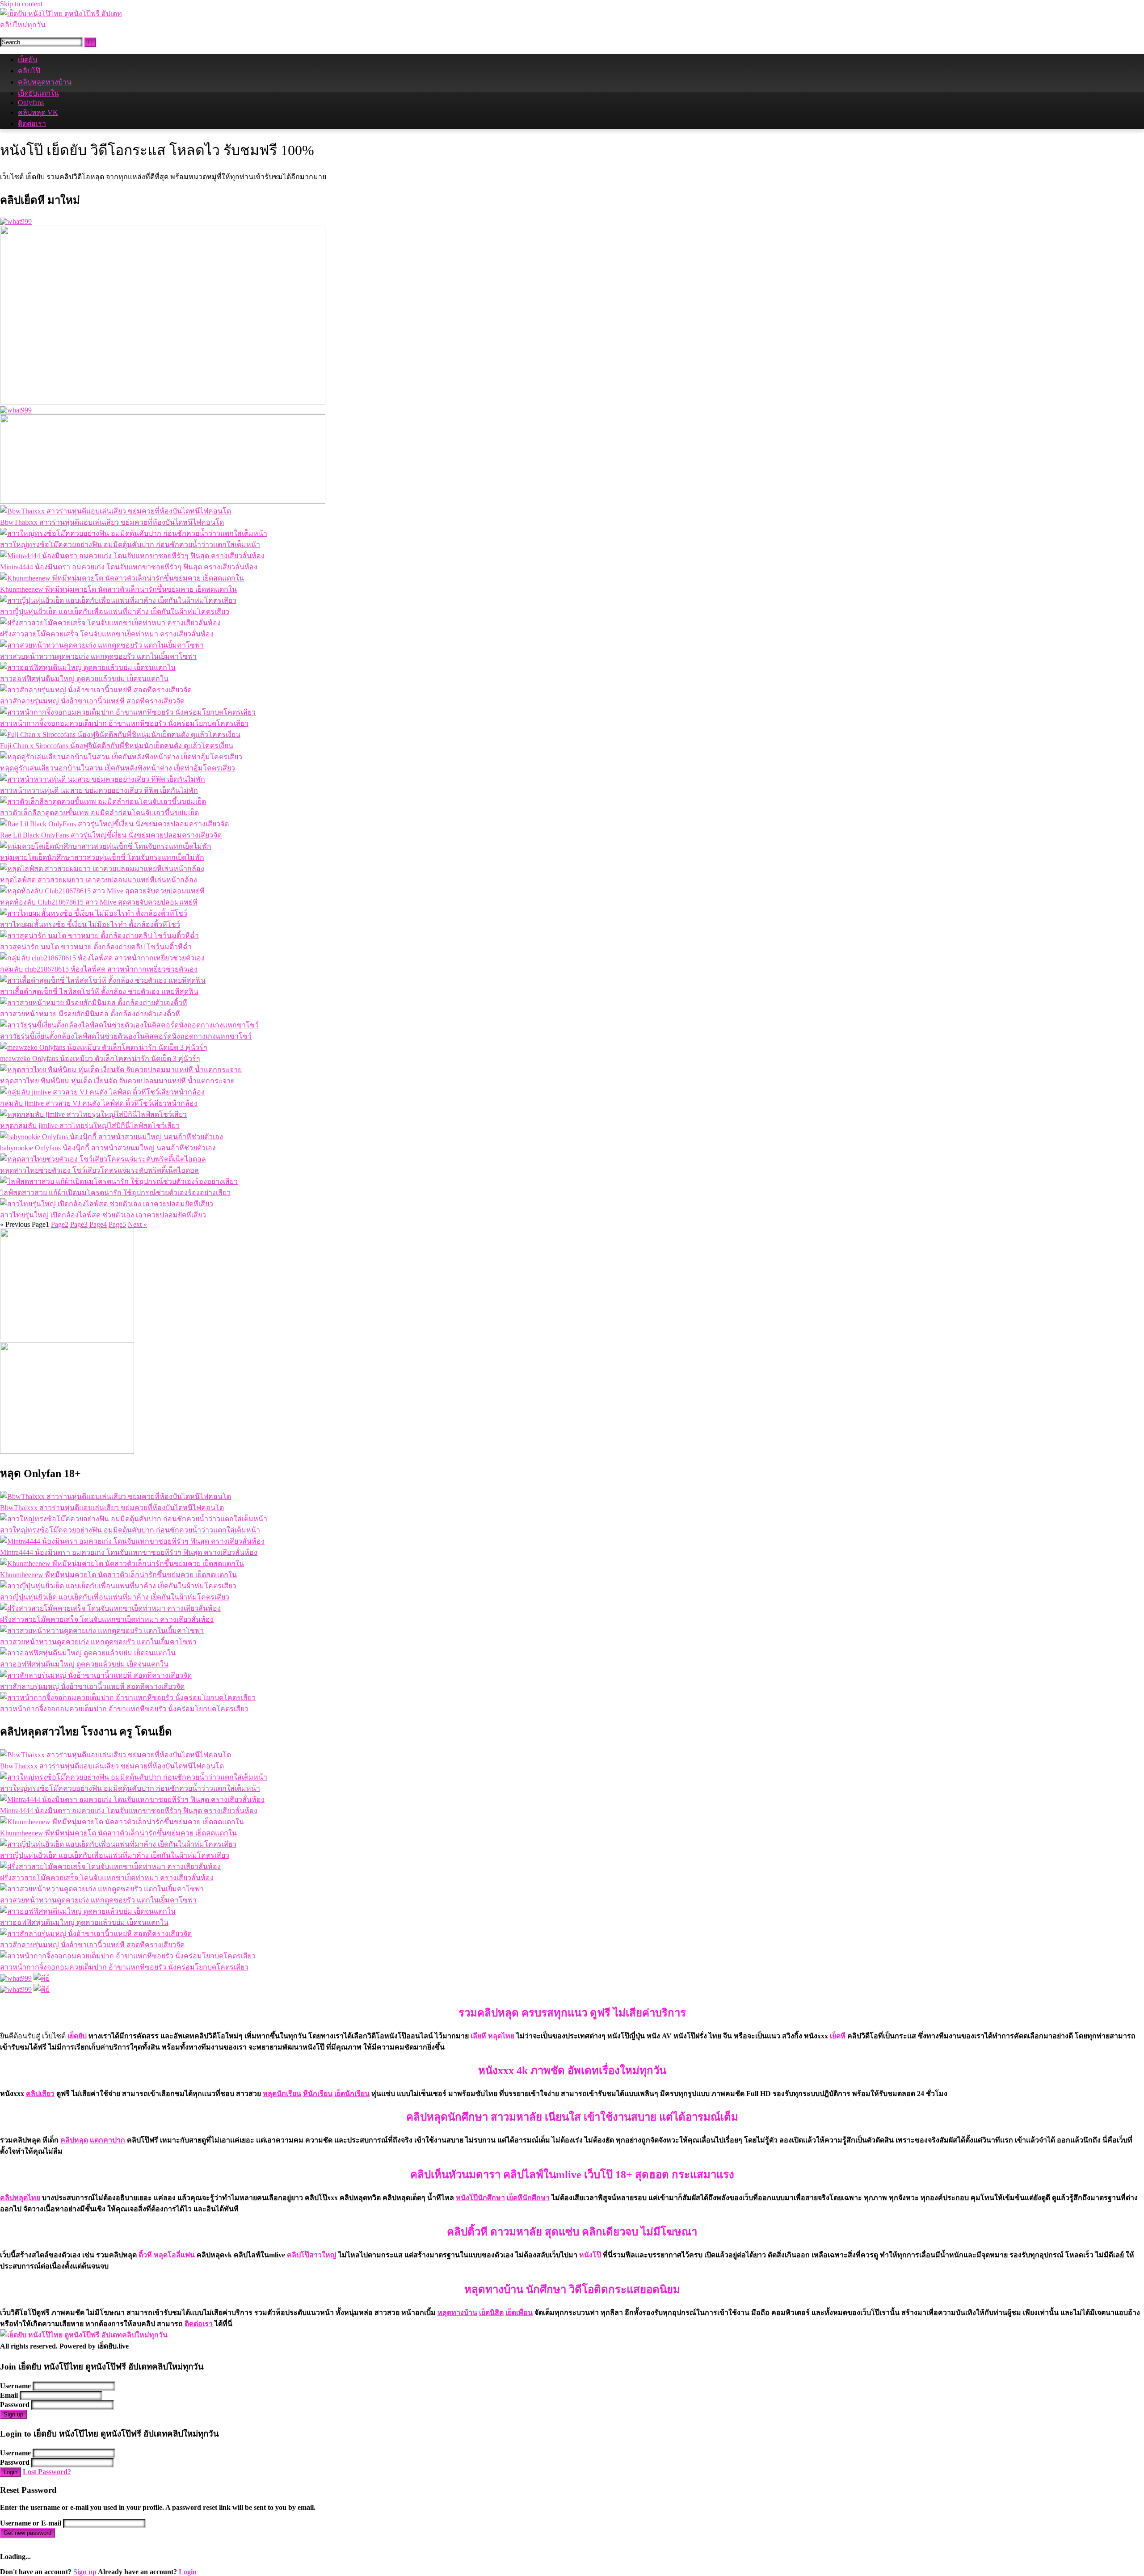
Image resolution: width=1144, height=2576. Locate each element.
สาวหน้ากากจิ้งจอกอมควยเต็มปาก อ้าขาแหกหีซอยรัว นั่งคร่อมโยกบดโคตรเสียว (124, 723)
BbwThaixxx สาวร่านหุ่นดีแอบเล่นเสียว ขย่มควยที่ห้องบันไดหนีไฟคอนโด (112, 522)
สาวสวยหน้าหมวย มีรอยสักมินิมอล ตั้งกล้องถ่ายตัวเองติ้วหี (90, 1014)
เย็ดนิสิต (491, 2313)
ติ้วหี (145, 2255)
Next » (137, 1224)
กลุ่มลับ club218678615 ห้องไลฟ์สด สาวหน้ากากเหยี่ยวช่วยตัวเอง (99, 969)
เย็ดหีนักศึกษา (528, 2198)
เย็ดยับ (27, 60)
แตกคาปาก (107, 2140)
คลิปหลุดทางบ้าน (45, 82)
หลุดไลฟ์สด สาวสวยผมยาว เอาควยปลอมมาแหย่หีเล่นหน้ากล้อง (99, 880)
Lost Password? (47, 2472)
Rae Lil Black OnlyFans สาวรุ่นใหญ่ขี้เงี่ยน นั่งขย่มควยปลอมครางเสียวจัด (111, 835)
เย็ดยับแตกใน (38, 93)
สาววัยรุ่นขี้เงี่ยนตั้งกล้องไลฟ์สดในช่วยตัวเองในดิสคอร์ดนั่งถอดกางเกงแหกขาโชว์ (126, 1036)
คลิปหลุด (74, 2140)
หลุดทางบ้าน (457, 2313)
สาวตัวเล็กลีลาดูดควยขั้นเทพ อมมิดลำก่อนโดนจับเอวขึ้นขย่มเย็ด (99, 813)
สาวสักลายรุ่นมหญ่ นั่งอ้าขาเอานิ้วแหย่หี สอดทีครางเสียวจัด (92, 701)
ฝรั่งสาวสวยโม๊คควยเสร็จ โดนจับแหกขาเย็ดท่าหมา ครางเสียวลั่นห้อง (107, 634)
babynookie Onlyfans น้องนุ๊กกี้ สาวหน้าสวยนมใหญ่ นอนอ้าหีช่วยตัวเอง (108, 1148)
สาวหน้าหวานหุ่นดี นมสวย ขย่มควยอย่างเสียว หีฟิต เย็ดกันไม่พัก (99, 790)
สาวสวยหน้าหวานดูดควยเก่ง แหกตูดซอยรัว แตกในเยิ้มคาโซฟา (98, 656)
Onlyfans (31, 103)
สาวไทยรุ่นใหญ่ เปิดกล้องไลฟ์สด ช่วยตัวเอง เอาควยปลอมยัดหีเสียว (103, 1215)
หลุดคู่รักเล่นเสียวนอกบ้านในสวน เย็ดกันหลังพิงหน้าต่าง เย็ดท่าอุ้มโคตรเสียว (118, 768)
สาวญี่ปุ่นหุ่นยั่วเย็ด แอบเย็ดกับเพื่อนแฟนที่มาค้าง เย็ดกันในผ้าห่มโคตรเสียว (115, 612)
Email (9, 2395)
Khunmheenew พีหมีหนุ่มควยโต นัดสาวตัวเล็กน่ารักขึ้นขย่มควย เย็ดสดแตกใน (118, 589)
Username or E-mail (31, 2523)
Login (11, 2472)
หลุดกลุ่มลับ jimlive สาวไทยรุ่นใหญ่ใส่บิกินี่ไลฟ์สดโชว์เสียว (90, 1126)
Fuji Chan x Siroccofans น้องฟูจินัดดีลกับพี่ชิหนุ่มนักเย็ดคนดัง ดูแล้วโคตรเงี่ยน (117, 746)
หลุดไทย (501, 2036)
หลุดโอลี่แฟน (174, 2255)
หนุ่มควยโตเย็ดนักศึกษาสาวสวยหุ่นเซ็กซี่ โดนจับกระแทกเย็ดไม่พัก (102, 857)
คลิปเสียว (40, 2094)
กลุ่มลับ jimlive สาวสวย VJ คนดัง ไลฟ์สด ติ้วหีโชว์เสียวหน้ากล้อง (99, 1103)
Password (15, 2405)
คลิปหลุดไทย (20, 2198)
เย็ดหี (838, 2036)
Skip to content (21, 4)
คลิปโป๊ (29, 71)
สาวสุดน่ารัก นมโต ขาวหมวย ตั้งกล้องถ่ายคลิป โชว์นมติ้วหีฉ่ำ (96, 947)
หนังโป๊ (590, 2255)
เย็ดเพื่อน (519, 2313)
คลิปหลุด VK (38, 112)
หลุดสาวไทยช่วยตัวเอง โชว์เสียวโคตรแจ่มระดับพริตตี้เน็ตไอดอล (99, 1170)
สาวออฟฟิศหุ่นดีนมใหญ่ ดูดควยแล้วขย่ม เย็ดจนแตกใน (84, 679)
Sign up (13, 2414)
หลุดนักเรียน (282, 2094)
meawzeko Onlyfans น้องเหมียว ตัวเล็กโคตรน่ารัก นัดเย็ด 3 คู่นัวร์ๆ (100, 1059)
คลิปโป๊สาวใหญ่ (312, 2255)
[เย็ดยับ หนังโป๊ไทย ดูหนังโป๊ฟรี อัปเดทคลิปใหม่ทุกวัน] (67, 25)
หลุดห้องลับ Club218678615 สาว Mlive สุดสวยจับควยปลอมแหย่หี (99, 902)
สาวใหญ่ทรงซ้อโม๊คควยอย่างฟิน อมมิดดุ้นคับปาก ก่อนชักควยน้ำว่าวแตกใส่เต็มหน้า (130, 545)
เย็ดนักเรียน (352, 2094)
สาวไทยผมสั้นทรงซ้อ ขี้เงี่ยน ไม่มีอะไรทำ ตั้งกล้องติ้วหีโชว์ (90, 924)
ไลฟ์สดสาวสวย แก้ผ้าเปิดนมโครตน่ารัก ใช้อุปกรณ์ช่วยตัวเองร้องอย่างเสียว (115, 1193)
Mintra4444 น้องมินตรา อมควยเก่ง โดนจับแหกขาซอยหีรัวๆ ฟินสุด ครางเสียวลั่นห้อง (129, 567)
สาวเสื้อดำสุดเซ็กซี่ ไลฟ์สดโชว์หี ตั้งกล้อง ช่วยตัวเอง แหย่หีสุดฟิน (99, 991)
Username (15, 2386)
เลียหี (478, 2036)
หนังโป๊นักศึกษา (480, 2198)
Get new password (27, 2533)
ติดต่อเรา (32, 124)
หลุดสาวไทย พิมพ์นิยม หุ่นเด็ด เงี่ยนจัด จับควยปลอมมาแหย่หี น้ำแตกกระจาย (117, 1081)
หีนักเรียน (318, 2094)
